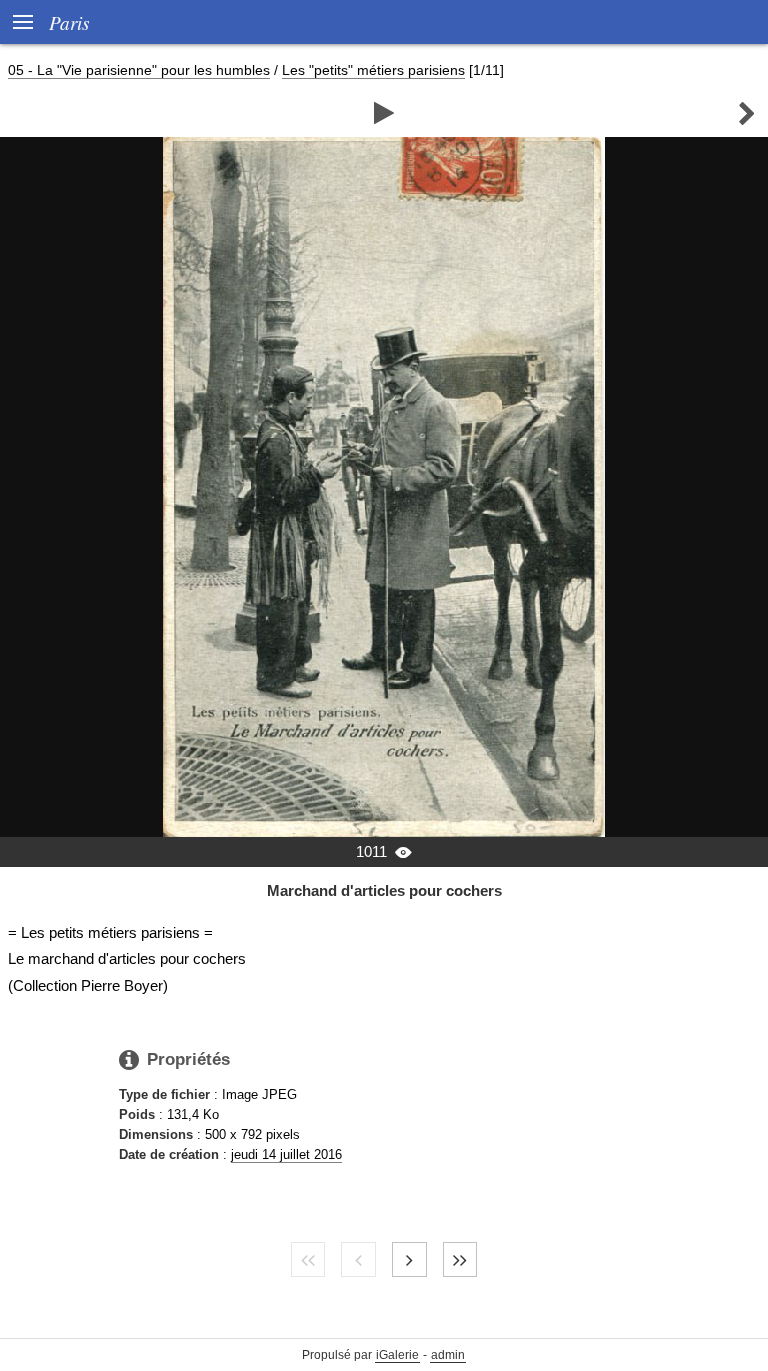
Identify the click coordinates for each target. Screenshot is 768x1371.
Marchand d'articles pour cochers (384, 890)
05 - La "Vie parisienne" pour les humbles (139, 70)
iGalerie (397, 1355)
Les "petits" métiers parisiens (373, 70)
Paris (69, 22)
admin (448, 1355)
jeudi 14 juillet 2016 (286, 1154)
